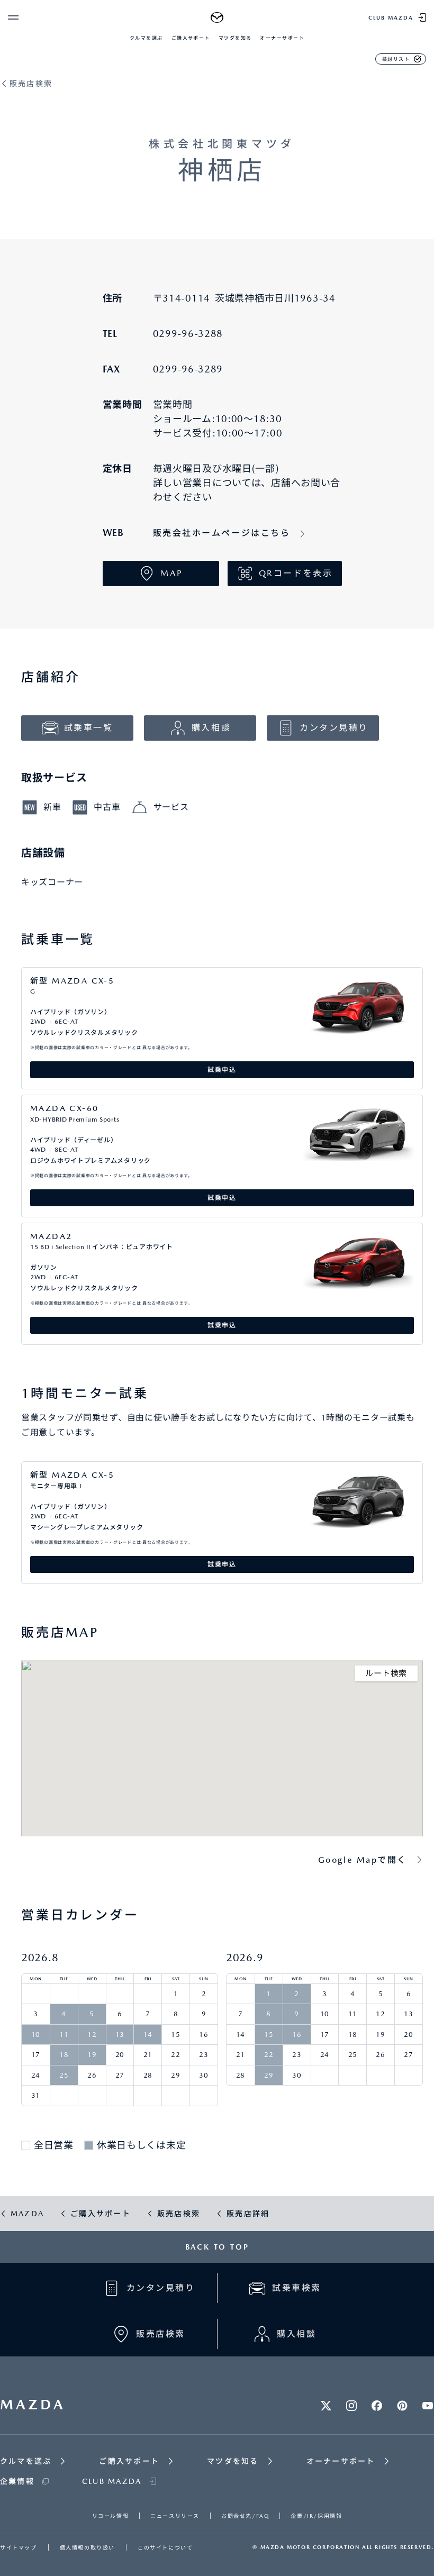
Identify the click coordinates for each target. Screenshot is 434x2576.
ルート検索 (386, 1673)
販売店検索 (31, 84)
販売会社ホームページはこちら (222, 533)
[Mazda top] (217, 17)
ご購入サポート (191, 38)
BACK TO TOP (217, 2247)
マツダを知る (235, 38)
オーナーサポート (282, 38)
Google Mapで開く (363, 1860)
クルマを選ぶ (146, 38)
